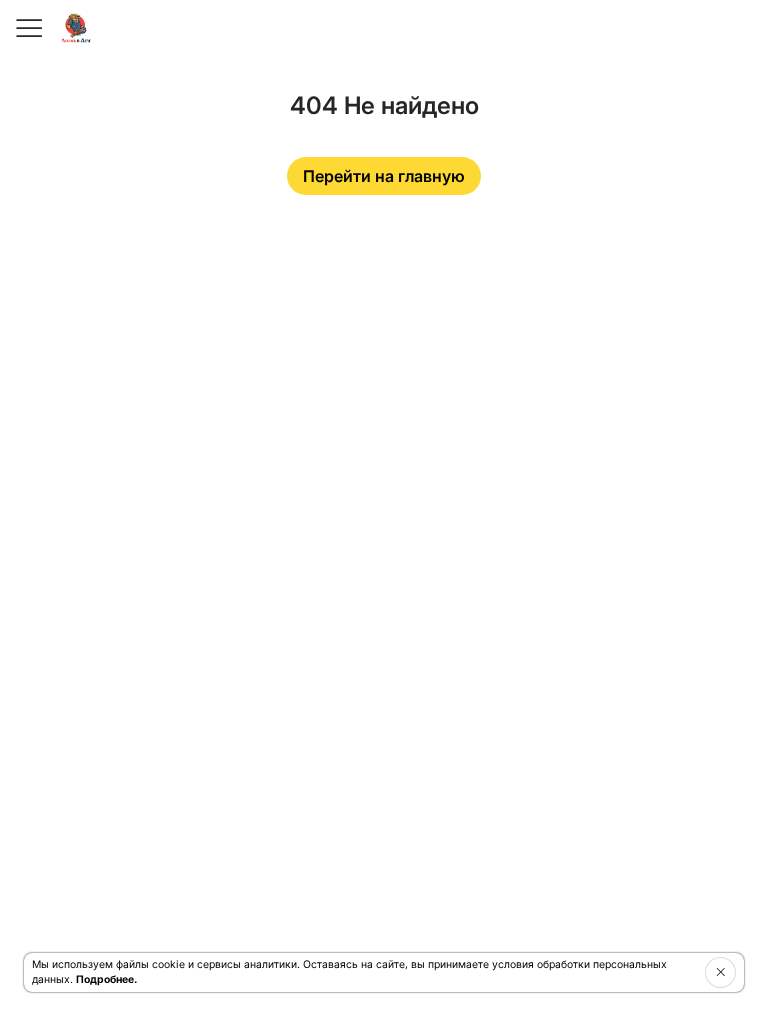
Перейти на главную (384, 176)
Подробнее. (106, 979)
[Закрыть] (720, 972)
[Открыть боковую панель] (28, 28)
